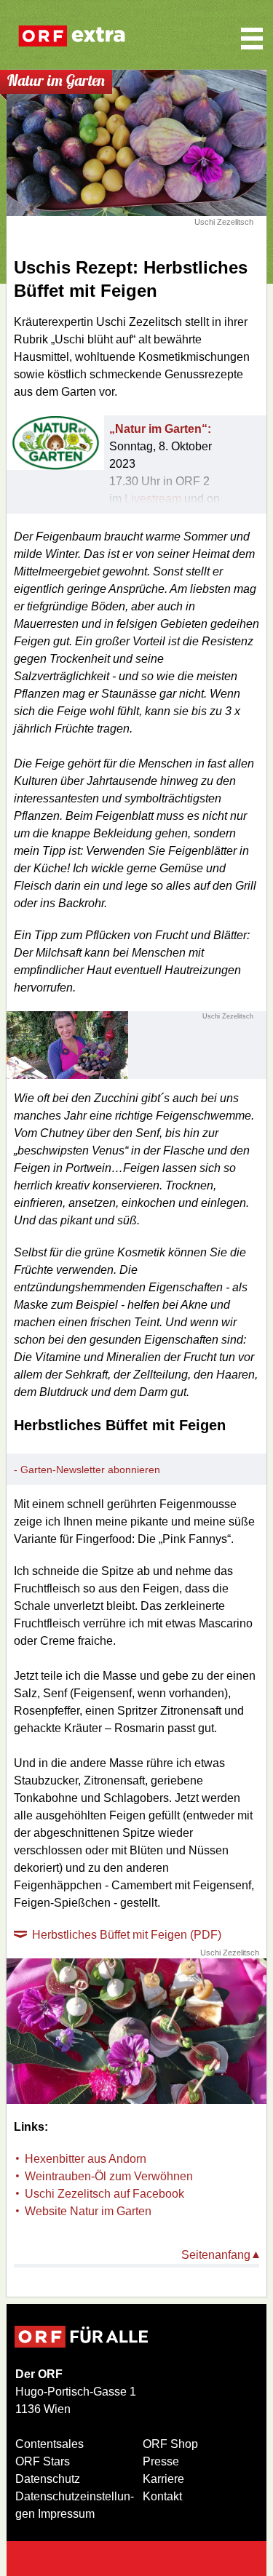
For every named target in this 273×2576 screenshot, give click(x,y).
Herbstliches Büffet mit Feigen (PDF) (127, 1935)
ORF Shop (170, 2444)
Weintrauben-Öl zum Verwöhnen (109, 2176)
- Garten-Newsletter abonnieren (87, 1470)
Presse (161, 2461)
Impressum (66, 2514)
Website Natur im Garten (88, 2211)
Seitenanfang (216, 2255)
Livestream (153, 499)
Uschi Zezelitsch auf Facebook (104, 2194)
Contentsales (50, 2444)
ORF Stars (43, 2461)
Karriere (163, 2479)
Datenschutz (48, 2479)
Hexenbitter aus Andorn (86, 2159)
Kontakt (162, 2496)
